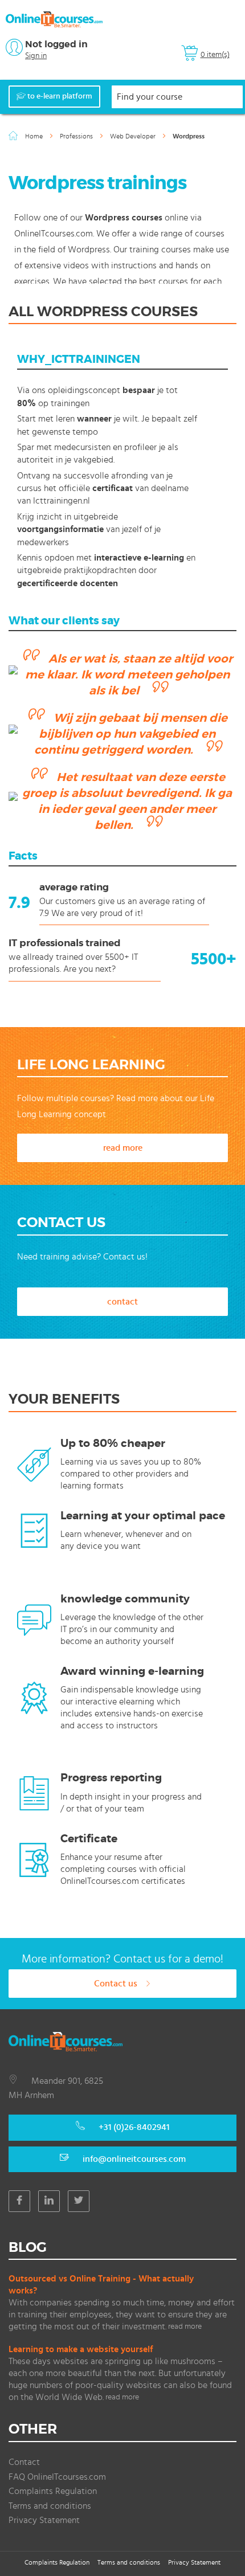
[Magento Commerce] (54, 19)
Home (35, 136)
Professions (77, 136)
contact (122, 1302)
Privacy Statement (44, 2520)
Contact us (117, 1984)
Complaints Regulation (53, 2491)
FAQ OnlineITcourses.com (57, 2477)
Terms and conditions (50, 2506)
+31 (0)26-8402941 (134, 2127)
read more (123, 1148)
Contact (24, 2462)
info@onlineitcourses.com (134, 2159)
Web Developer (134, 136)
